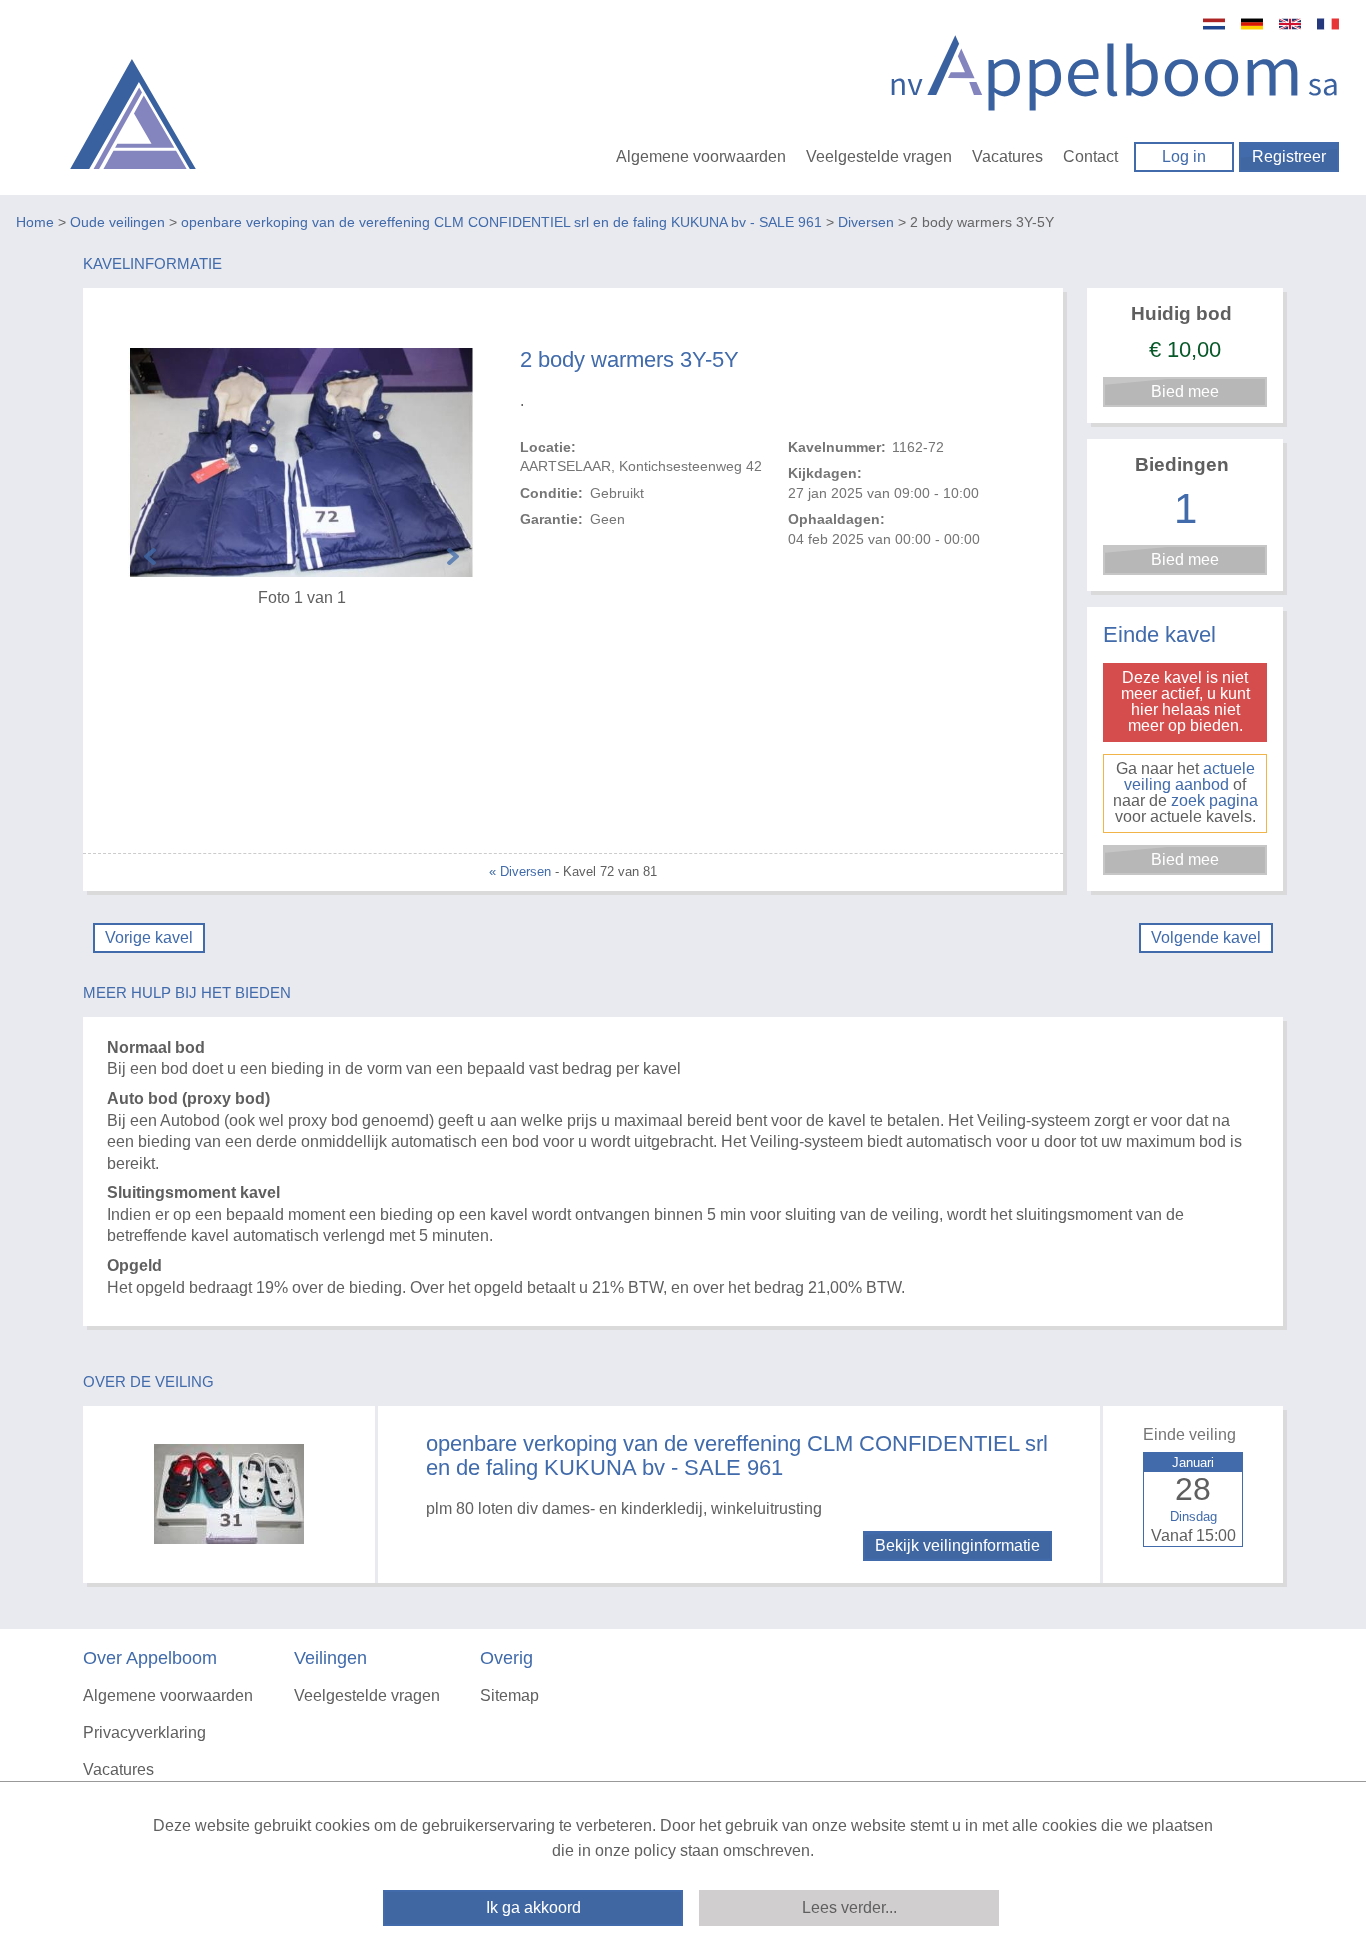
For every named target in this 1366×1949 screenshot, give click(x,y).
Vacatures (1007, 156)
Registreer (1289, 156)
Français (1328, 24)
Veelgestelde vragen (879, 156)
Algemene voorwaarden (701, 156)
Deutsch (1252, 24)
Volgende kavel (1206, 937)
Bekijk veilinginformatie (957, 1545)
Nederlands (1214, 24)
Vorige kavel (149, 937)
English (1290, 24)
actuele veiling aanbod (1189, 776)
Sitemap (509, 1695)
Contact (1090, 156)
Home (35, 222)
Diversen (866, 222)
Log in (1184, 156)
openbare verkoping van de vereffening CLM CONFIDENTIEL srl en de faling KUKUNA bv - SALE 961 (501, 222)
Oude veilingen (117, 222)
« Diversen (520, 871)
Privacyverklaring (144, 1732)
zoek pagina (1214, 800)
